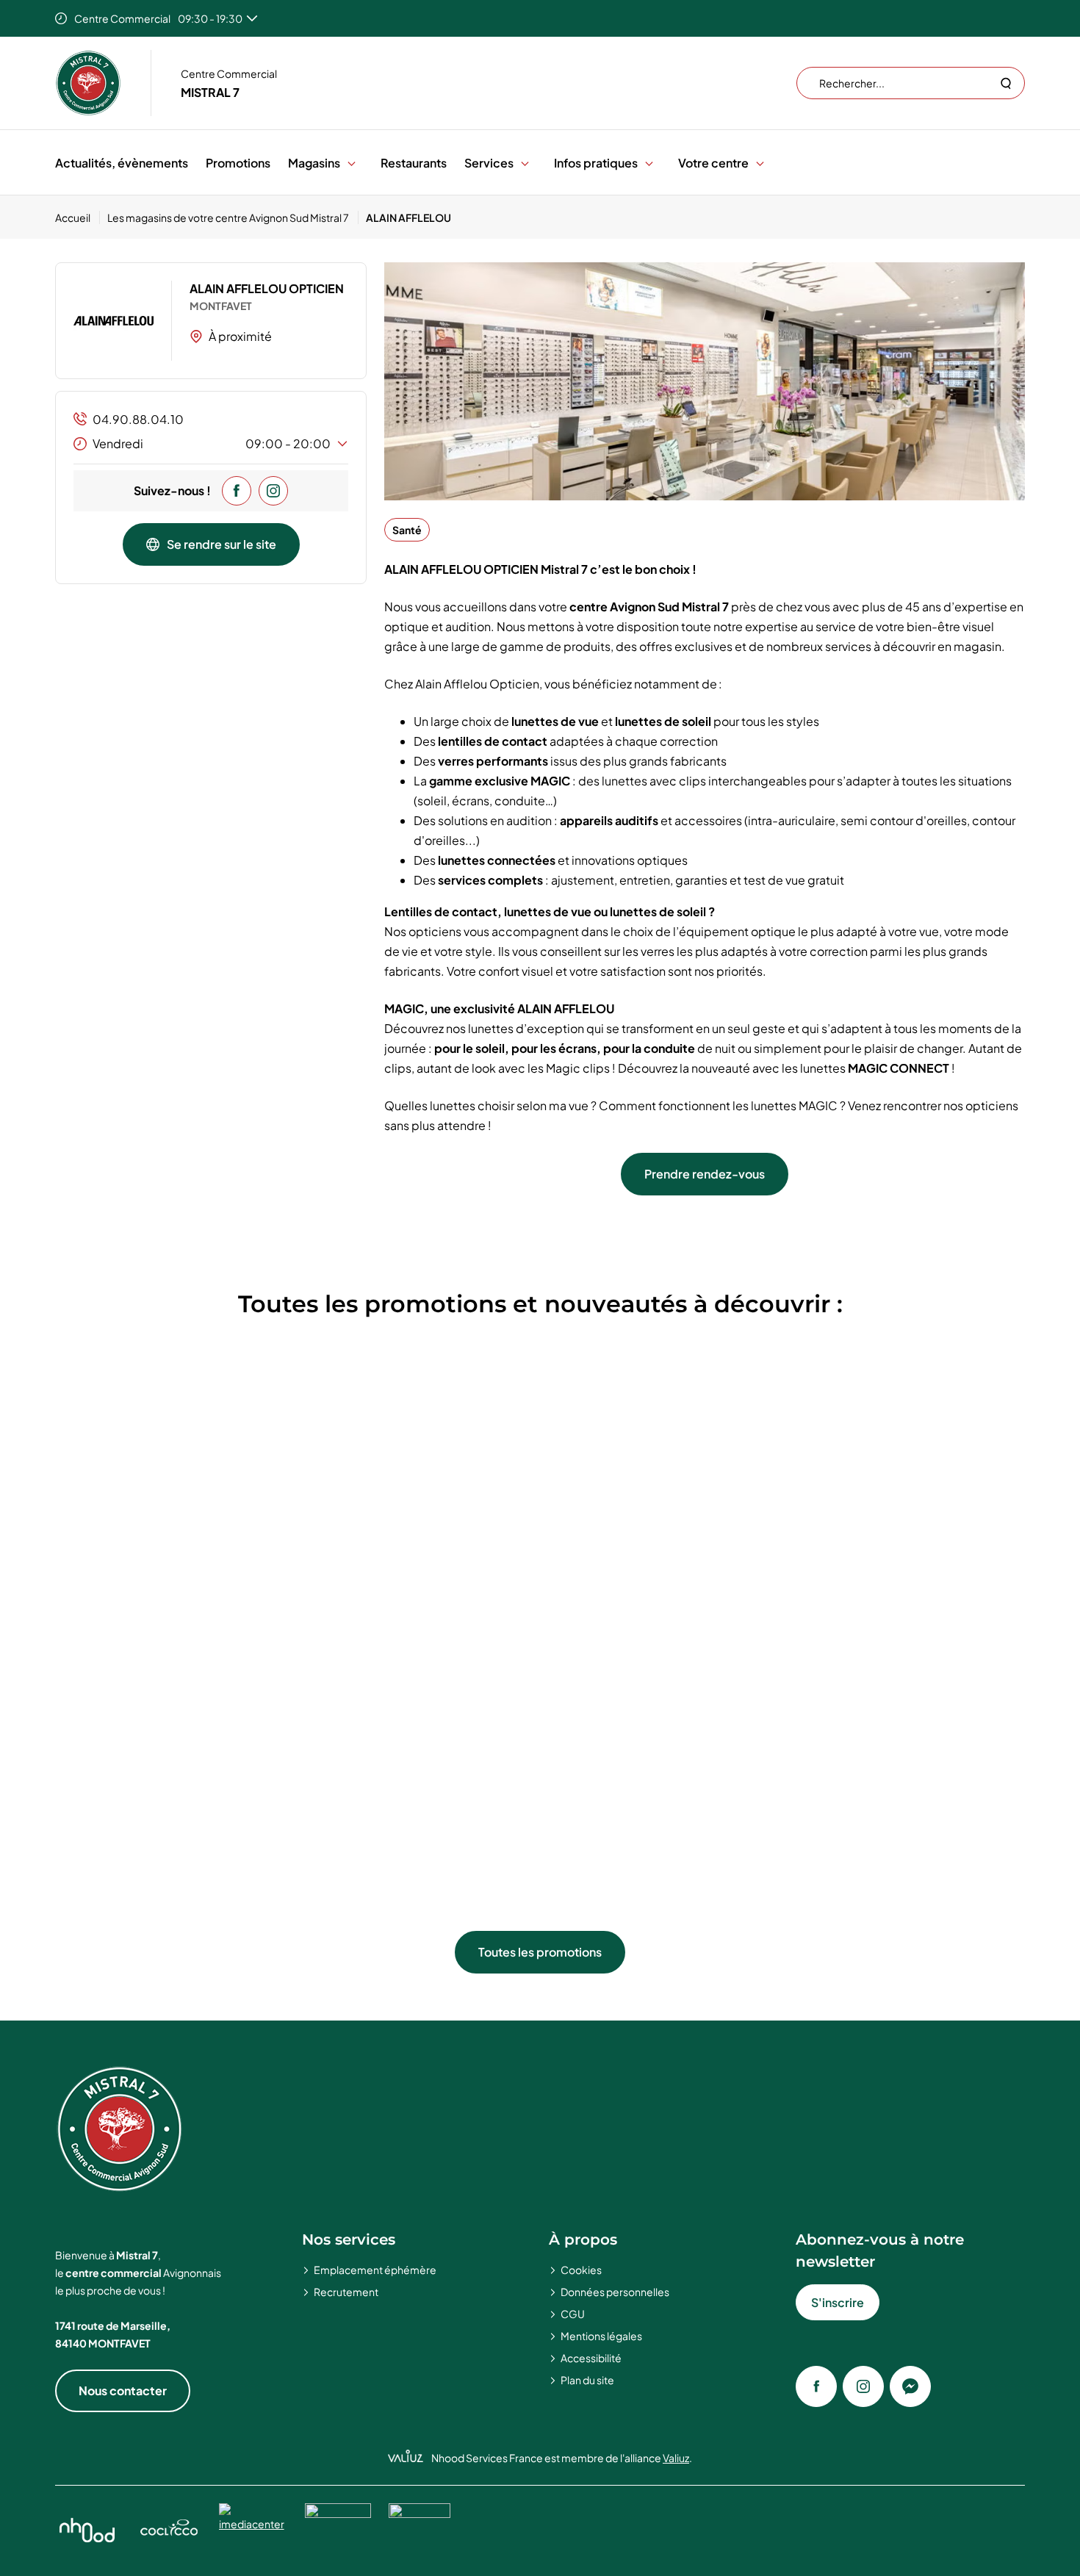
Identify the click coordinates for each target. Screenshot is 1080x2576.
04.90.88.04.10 (138, 419)
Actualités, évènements (122, 163)
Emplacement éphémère (375, 2270)
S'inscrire (838, 2302)
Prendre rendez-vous (705, 1174)
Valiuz (676, 2458)
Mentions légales (601, 2336)
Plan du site (587, 2380)
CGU (573, 2314)
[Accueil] (88, 83)
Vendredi (212, 443)
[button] (352, 163)
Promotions (238, 163)
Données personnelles (615, 2292)
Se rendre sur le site (222, 544)
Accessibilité (591, 2358)
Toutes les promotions (540, 1952)
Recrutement (346, 2292)
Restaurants (414, 163)
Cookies (581, 2270)
